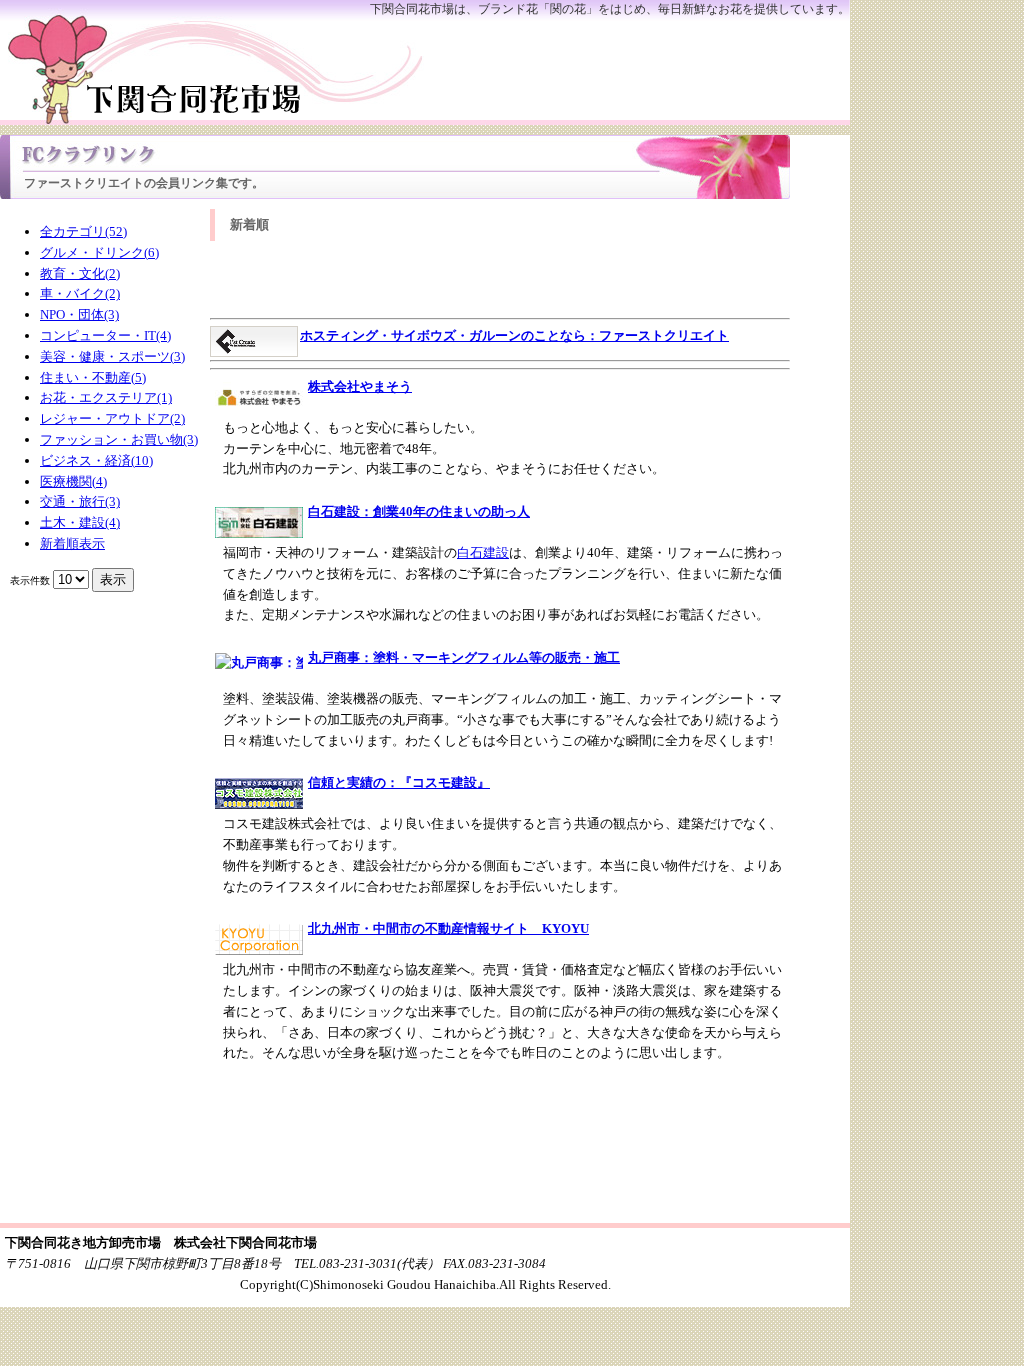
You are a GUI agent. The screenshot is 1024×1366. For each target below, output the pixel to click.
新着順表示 (72, 543)
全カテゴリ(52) (83, 231)
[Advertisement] (500, 281)
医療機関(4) (73, 481)
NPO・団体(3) (79, 314)
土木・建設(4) (80, 522)
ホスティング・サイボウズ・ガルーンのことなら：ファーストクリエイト (514, 335)
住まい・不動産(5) (93, 377)
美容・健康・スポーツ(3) (112, 356)
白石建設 (483, 552)
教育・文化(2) (80, 273)
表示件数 (30, 580)
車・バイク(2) (80, 293)
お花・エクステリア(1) (106, 397)
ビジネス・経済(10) (96, 460)
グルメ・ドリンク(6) (99, 252)
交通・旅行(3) (80, 501)
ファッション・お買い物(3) (119, 439)
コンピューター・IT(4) (105, 335)
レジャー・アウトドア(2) (112, 418)
